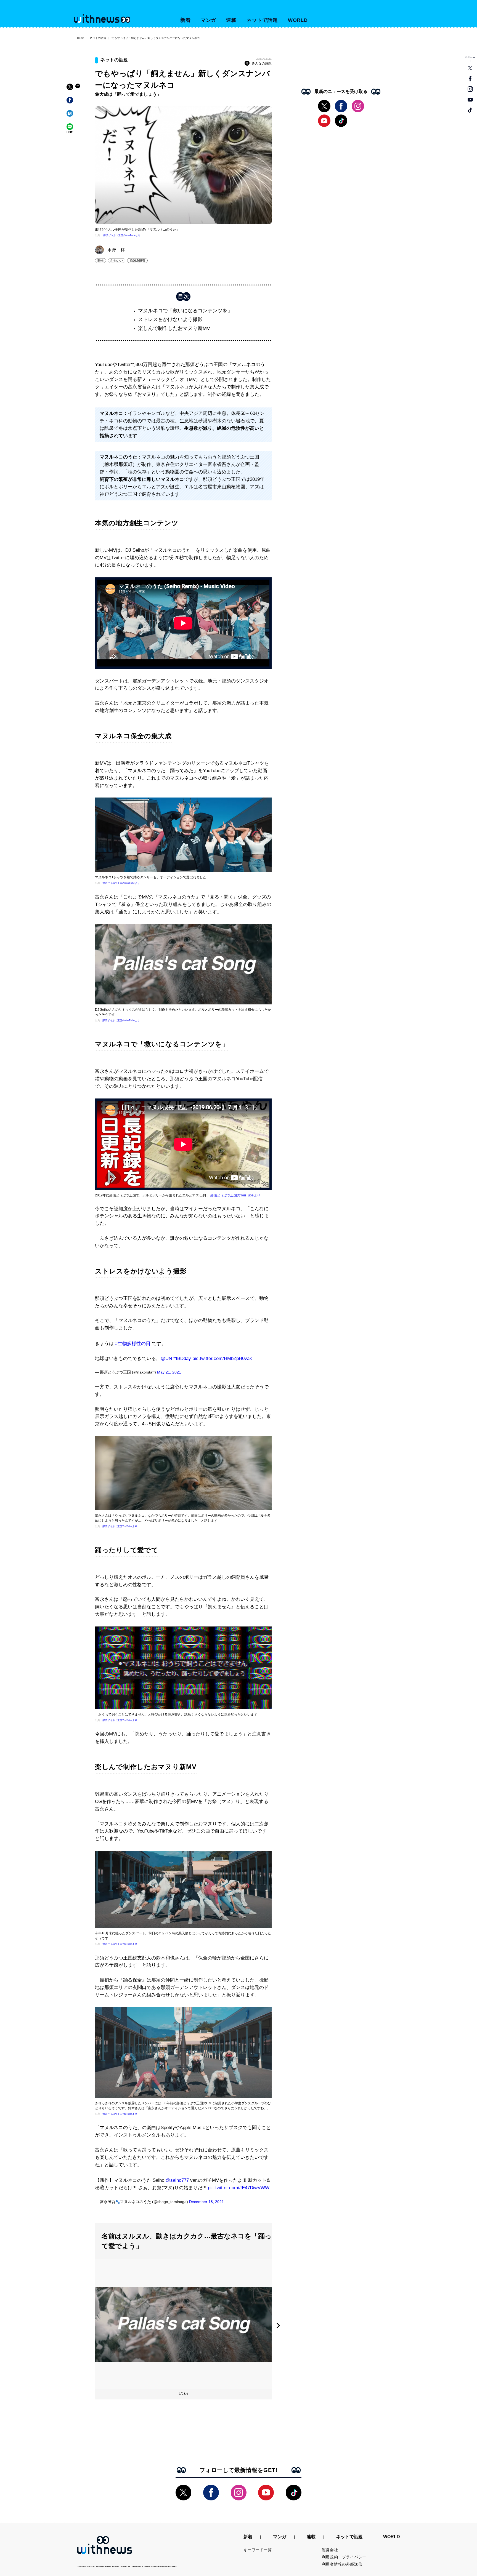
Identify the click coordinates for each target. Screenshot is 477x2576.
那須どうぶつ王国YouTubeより (120, 1526)
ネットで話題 (262, 20)
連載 (231, 20)
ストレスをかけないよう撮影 (170, 319)
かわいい (117, 260)
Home (81, 38)
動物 (100, 260)
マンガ (209, 20)
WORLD (298, 20)
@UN (166, 1358)
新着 (185, 20)
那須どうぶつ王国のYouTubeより (122, 235)
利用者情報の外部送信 (342, 2564)
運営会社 (330, 2550)
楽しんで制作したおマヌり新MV (174, 328)
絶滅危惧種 (137, 260)
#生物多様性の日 (133, 1344)
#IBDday (182, 1358)
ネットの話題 (98, 38)
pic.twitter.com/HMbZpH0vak (222, 1358)
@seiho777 (177, 2180)
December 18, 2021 (206, 2202)
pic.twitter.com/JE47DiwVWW (239, 2188)
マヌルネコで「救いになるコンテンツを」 (185, 311)
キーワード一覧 (258, 2550)
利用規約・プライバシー (344, 2557)
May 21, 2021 (169, 1372)
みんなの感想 (262, 63)
